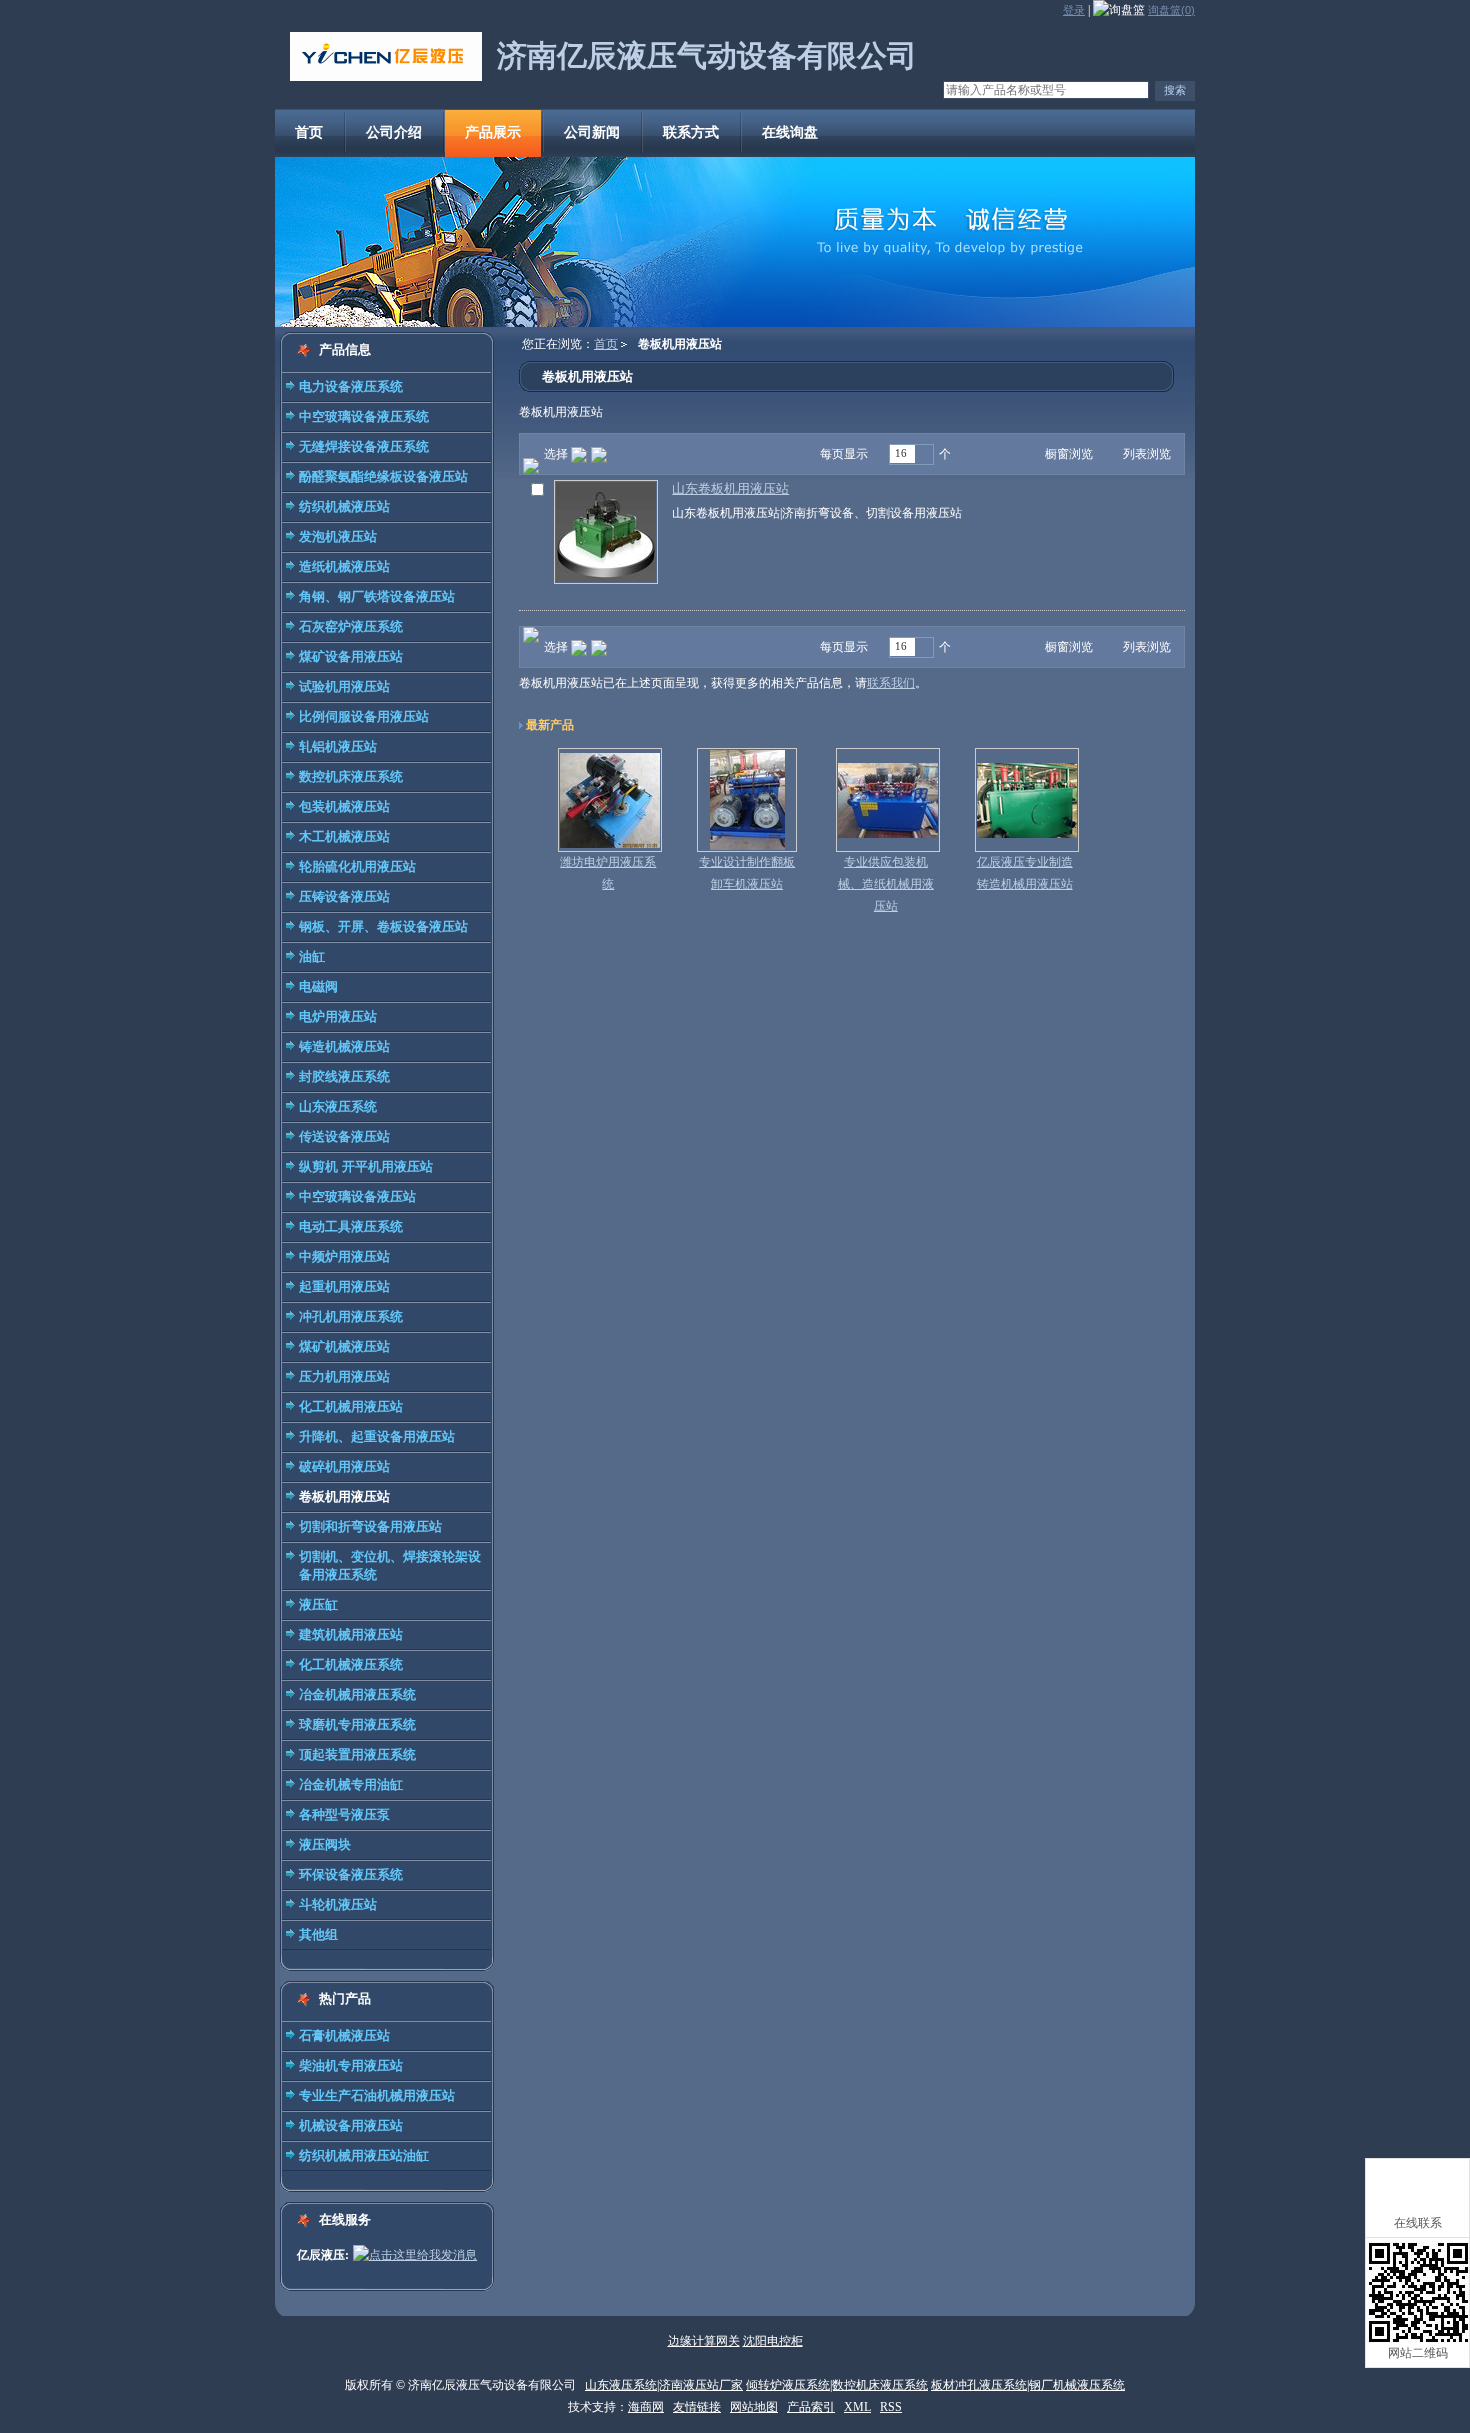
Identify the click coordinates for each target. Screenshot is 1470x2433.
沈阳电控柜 (773, 2341)
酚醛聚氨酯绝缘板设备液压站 (383, 476)
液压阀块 (325, 1844)
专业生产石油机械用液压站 (377, 2095)
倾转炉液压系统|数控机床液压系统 (837, 2385)
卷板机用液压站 (344, 1496)
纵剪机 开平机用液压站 (366, 1166)
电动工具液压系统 (351, 1226)
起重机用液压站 (344, 1286)
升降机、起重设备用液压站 (377, 1436)
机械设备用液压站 (351, 2125)
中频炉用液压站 (344, 1256)
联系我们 (891, 683)
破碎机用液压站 (344, 1466)
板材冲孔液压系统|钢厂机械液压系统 (1028, 2385)
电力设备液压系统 (351, 386)
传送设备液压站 (344, 1136)
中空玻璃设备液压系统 (364, 416)
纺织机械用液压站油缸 (364, 2155)
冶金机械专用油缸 (351, 1784)
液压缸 (318, 1604)
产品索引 (811, 2407)
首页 (606, 344)
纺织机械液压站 (344, 506)
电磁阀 (318, 986)
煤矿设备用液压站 (351, 656)
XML (857, 2407)
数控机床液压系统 (351, 776)
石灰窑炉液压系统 (351, 626)
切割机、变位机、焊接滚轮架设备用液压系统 (390, 1565)
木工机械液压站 (344, 836)
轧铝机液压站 (338, 746)
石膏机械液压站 (344, 2035)
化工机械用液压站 (351, 1406)
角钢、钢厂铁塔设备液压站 (377, 596)
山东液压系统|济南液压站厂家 (664, 2385)
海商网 (646, 2407)
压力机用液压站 (344, 1376)
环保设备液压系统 (351, 1874)
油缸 (312, 956)
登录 (1074, 10)
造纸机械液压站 (344, 566)
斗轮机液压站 (338, 1904)
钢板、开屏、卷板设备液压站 (383, 926)
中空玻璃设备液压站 (357, 1196)
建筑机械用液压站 (351, 1634)
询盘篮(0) (1171, 10)
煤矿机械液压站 (344, 1346)
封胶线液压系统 (344, 1076)
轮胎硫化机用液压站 (357, 866)
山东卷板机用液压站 (730, 488)
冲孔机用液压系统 (351, 1316)
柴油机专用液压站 (351, 2065)
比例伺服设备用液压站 (364, 716)
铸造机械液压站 (344, 1046)
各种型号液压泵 (344, 1814)
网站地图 (754, 2407)
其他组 (318, 1934)
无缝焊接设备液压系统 (364, 446)
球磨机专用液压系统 (357, 1724)
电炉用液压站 (338, 1016)
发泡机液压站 (338, 536)
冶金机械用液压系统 (357, 1694)
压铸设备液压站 (344, 896)
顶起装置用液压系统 (357, 1754)
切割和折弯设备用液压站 (370, 1526)
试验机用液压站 (344, 686)
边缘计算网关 (704, 2341)
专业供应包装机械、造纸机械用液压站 (886, 883)
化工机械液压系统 (351, 1664)
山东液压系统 (338, 1106)
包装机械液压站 (344, 806)
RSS (891, 2407)
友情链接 (697, 2407)
